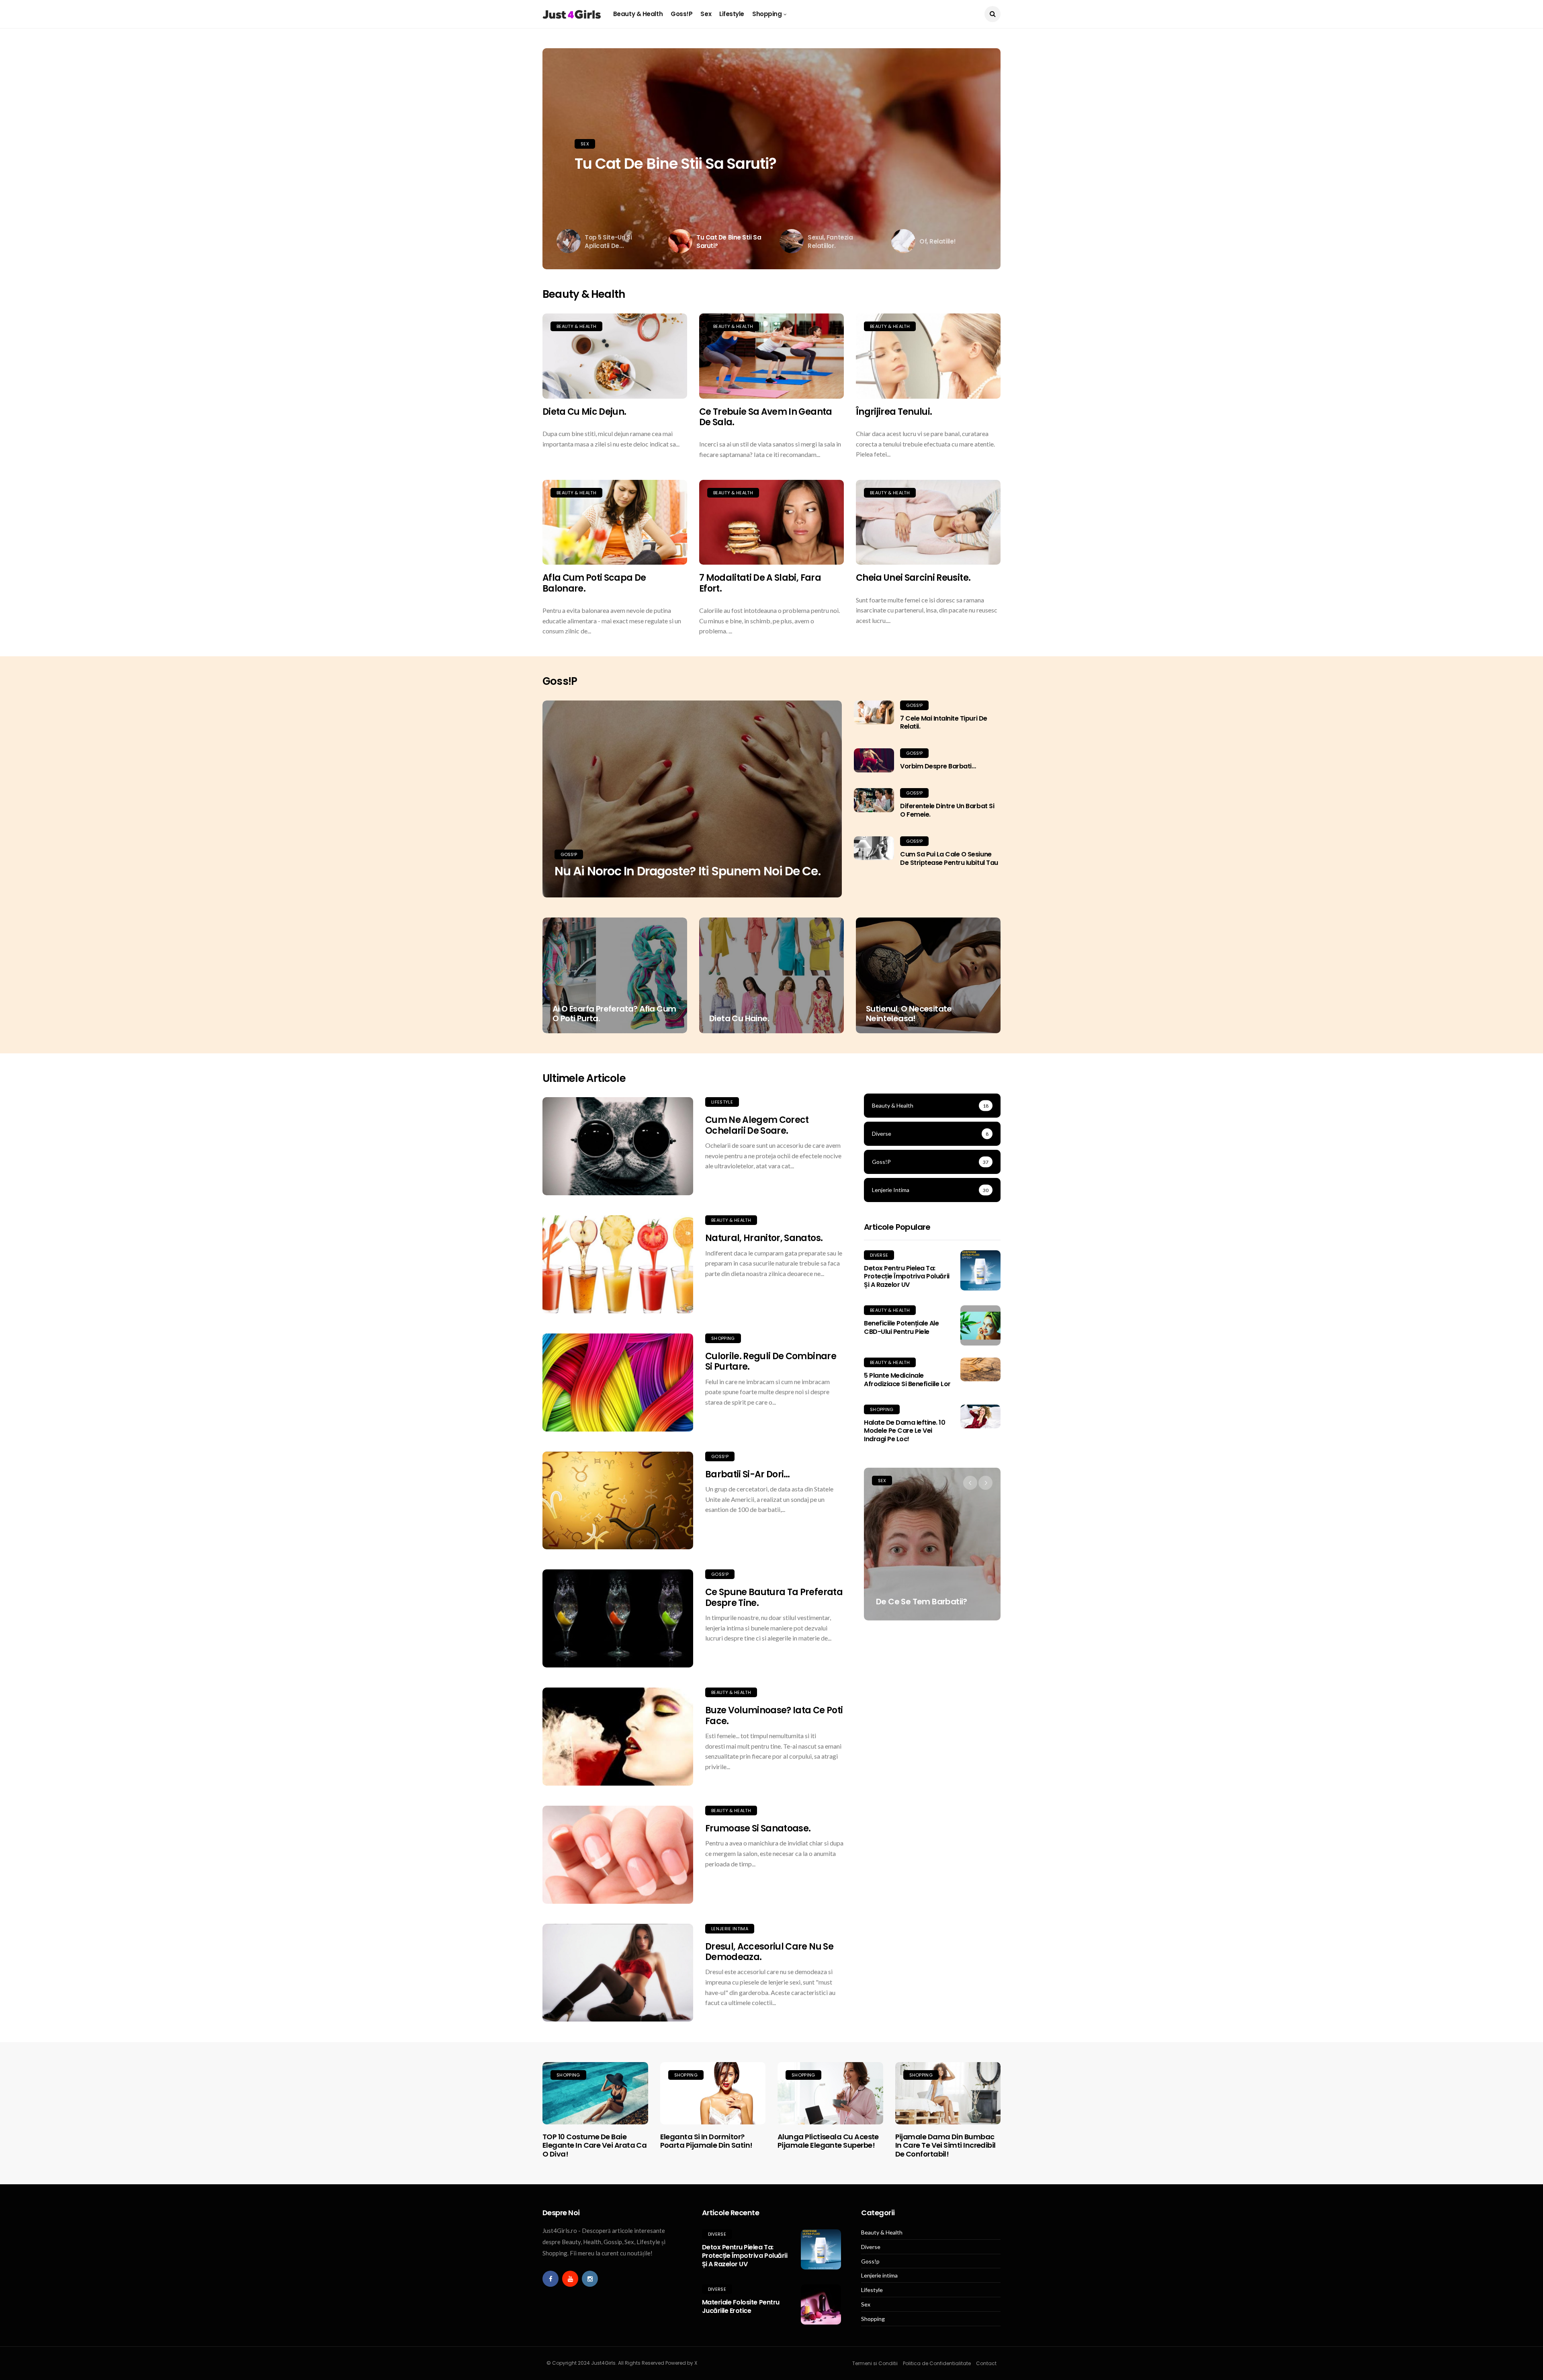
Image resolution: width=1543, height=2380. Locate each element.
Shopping (767, 14)
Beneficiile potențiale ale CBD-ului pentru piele (901, 1327)
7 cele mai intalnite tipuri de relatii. (944, 723)
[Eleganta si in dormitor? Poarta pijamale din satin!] (713, 2093)
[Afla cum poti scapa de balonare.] (615, 522)
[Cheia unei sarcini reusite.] (928, 522)
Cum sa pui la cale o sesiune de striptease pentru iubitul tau (949, 858)
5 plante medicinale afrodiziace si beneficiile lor (907, 1380)
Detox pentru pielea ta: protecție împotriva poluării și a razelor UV (907, 1277)
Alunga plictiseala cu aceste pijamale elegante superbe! (828, 2141)
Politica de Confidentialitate (937, 2363)
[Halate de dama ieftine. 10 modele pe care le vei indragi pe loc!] (980, 1416)
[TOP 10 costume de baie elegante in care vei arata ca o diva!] (595, 2093)
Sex (706, 14)
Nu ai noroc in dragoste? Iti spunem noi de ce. (688, 871)
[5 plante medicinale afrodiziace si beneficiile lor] (980, 1369)
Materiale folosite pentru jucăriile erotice (741, 2306)
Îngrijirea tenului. (894, 412)
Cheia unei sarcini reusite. (913, 578)
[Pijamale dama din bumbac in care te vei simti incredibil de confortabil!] (948, 2093)
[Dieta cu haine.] (771, 975)
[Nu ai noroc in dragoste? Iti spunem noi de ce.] (692, 799)
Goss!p (681, 14)
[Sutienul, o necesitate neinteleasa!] (928, 975)
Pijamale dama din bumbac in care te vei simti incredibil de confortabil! (945, 2145)
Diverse (879, 1255)
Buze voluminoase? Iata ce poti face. (774, 1715)
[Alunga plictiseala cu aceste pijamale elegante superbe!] (830, 2093)
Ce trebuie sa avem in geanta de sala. (766, 417)
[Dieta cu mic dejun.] (615, 356)
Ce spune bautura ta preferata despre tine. (774, 1597)
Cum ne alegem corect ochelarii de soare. (757, 1125)
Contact (986, 2363)
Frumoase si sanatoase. (758, 1828)
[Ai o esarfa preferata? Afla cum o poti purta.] (615, 975)
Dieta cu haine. (739, 1018)
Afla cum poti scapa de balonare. (594, 583)
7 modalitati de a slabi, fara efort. (760, 583)
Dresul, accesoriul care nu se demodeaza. (769, 1952)
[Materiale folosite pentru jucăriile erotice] (821, 2304)
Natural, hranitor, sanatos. (764, 1238)
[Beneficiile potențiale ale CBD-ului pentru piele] (980, 1325)
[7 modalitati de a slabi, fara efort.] (771, 522)
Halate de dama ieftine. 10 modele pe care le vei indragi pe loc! (905, 1431)
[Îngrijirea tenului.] (928, 356)
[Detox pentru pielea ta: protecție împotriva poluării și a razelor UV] (980, 1270)
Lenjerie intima (730, 1929)
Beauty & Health (638, 14)
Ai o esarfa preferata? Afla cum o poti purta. (614, 1014)
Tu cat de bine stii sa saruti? (675, 164)
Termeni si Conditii (875, 2363)
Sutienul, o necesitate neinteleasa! (909, 1014)
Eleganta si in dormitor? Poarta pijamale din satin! (706, 2141)
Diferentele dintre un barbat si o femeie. (947, 810)
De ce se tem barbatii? (922, 1602)
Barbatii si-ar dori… (748, 1474)
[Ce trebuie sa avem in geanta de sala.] (771, 356)
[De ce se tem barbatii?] (932, 1544)
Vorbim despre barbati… (938, 766)
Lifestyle (732, 14)
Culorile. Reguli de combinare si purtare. (771, 1361)
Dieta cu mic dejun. (584, 412)
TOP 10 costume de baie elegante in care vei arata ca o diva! (594, 2145)
